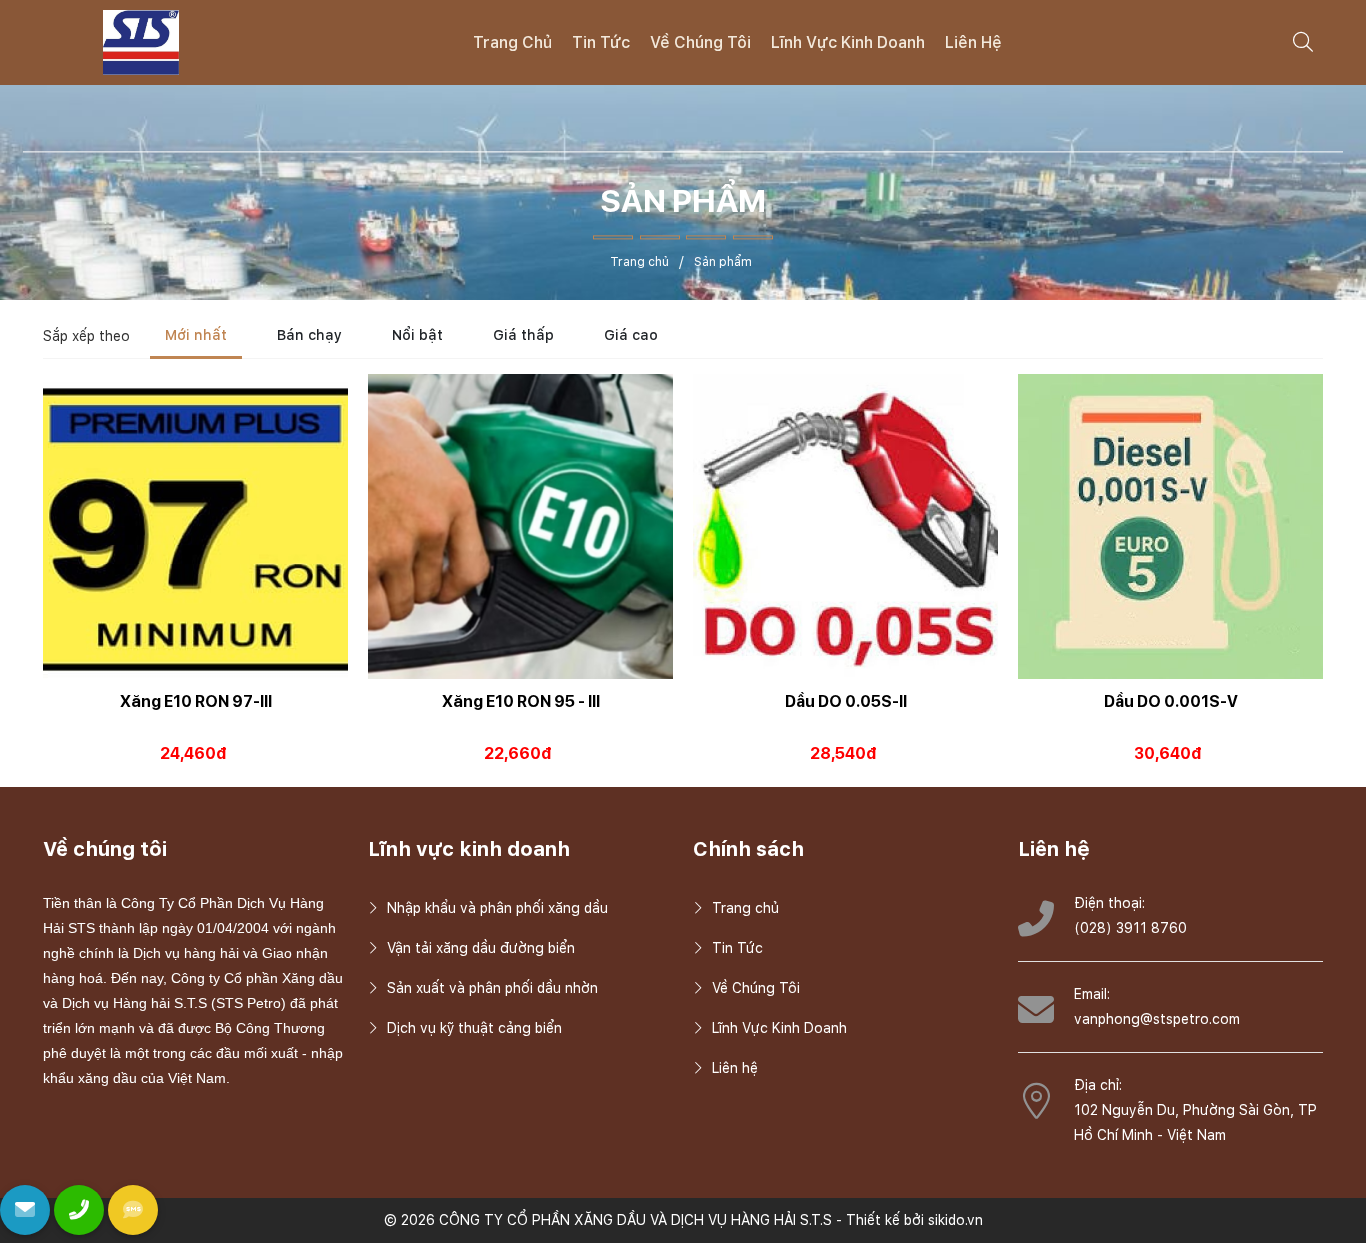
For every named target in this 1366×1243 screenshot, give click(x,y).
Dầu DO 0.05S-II (846, 701)
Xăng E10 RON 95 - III (521, 701)
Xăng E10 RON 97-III (196, 701)
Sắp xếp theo (86, 336)
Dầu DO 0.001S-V (1171, 701)
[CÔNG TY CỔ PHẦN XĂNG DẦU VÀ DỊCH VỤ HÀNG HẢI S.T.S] (141, 41)
